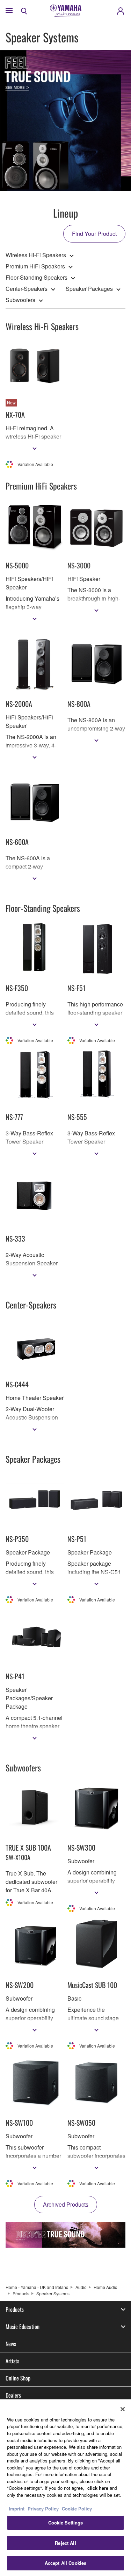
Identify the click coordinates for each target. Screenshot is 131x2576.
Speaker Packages (89, 289)
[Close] (123, 2409)
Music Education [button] (23, 2326)
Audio (81, 2287)
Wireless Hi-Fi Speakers (36, 255)
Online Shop (18, 2378)
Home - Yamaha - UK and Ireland (37, 2287)
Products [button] (15, 2309)
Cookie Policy (77, 2509)
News (11, 2344)
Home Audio (105, 2287)
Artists (12, 2361)
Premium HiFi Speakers (35, 266)
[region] (65, 2488)
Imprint (17, 2509)
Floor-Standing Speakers (37, 277)
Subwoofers (20, 300)
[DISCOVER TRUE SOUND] (65, 2235)
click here (98, 2488)
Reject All (65, 2543)
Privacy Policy (43, 2509)
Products (21, 2293)
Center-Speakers (27, 289)
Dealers (13, 2395)
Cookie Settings (66, 2523)
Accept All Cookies (65, 2563)
